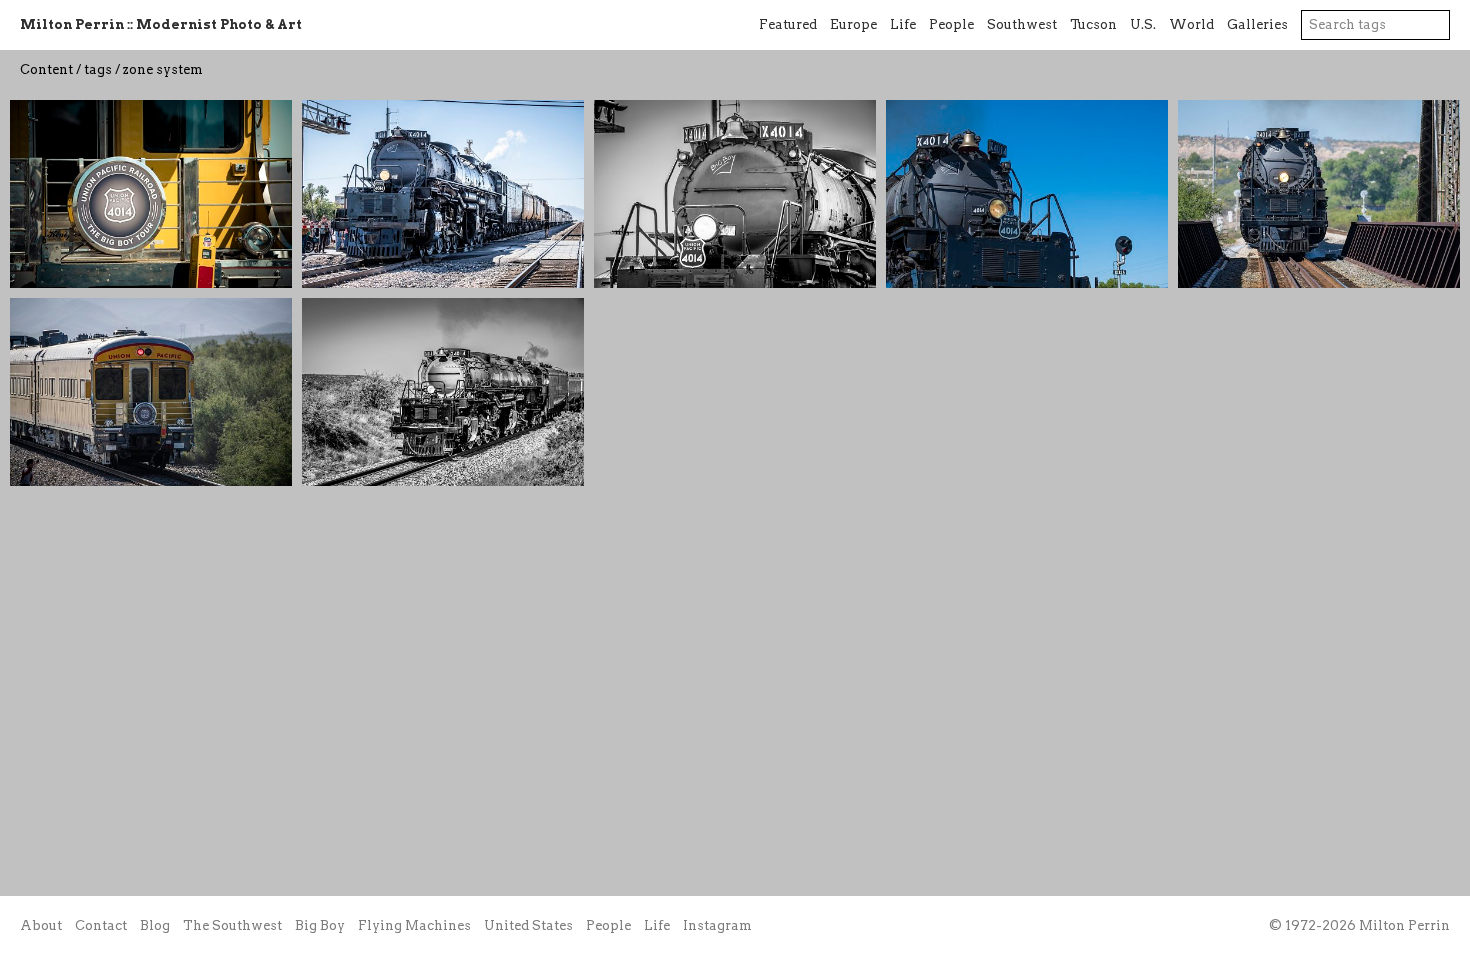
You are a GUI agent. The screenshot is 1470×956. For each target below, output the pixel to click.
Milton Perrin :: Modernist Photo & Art (161, 24)
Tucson (1093, 24)
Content (46, 69)
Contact (101, 925)
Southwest (1022, 24)
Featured (788, 24)
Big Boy (320, 925)
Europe (853, 24)
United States (528, 925)
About (41, 925)
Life (903, 24)
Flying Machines (414, 925)
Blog (155, 925)
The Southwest (232, 925)
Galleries (1257, 24)
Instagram (717, 925)
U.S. (1143, 24)
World (1191, 24)
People (951, 24)
